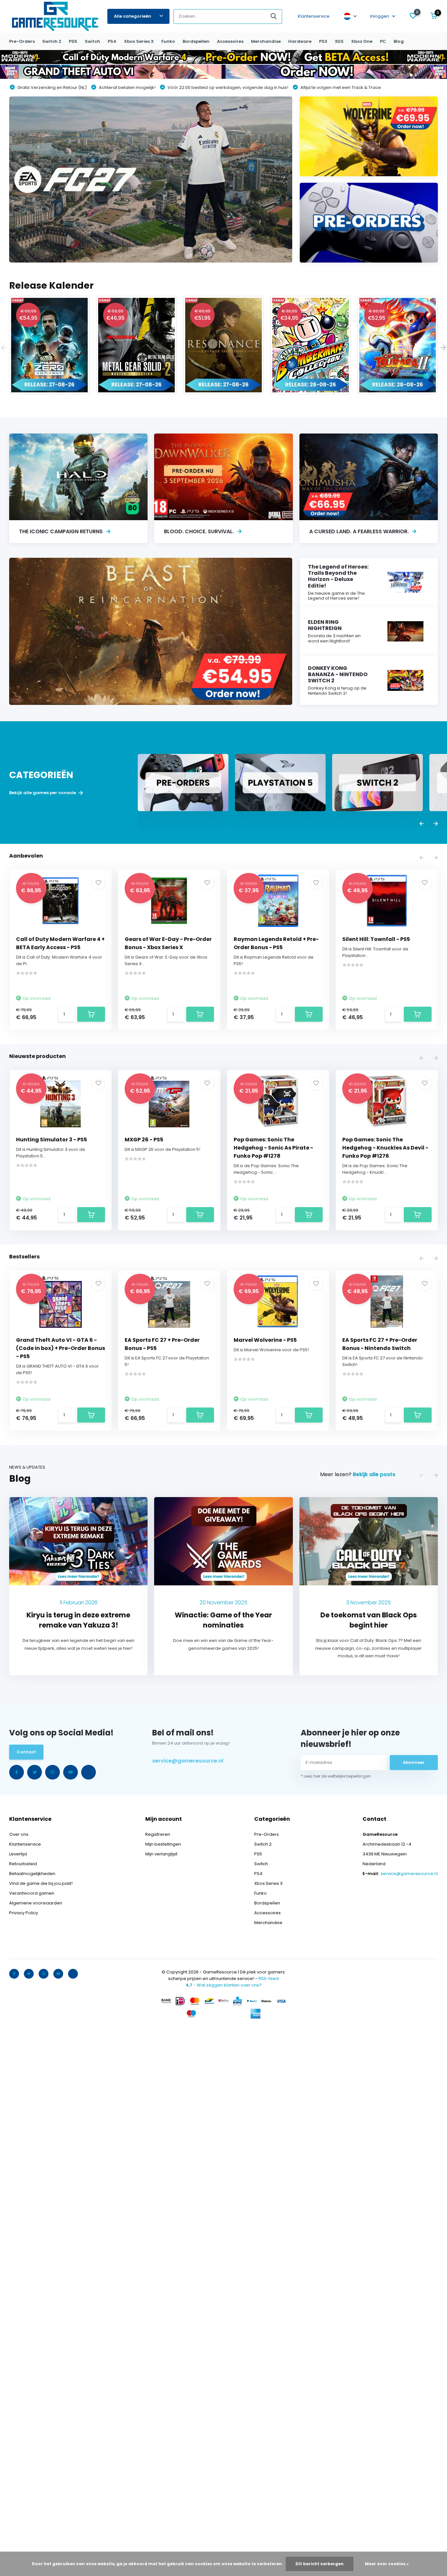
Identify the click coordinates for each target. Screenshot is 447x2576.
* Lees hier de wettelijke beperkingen (336, 1776)
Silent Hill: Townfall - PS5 (376, 939)
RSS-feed (269, 1979)
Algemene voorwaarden (36, 1903)
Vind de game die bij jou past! (41, 1883)
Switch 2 (52, 41)
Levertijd (18, 1854)
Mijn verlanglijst (161, 1854)
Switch (92, 41)
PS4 (112, 41)
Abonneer (414, 1762)
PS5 (73, 41)
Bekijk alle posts (374, 1474)
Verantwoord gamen (32, 1893)
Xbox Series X (139, 41)
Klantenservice (314, 16)
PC (383, 41)
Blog (399, 41)
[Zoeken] (274, 17)
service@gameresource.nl (188, 1761)
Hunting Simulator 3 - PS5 (52, 1140)
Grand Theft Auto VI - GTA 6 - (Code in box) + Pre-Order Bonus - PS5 (61, 1348)
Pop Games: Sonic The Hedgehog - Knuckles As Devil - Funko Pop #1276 (385, 1148)
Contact (26, 1752)
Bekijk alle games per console (43, 793)
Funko (168, 41)
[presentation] (4, 348)
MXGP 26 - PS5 (144, 1140)
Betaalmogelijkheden (32, 1874)
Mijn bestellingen (163, 1844)
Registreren (158, 1834)
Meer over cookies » (387, 2564)
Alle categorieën (133, 16)
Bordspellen (196, 41)
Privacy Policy (24, 1913)
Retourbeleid (23, 1864)
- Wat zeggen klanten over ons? (224, 1985)
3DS (339, 41)
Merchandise (266, 41)
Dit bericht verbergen (320, 2564)
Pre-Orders (22, 41)
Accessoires (230, 41)
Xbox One (362, 41)
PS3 (323, 41)
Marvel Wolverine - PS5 (265, 1340)
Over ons (19, 1834)
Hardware (300, 41)
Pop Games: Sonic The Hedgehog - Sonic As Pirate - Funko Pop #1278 (273, 1148)
